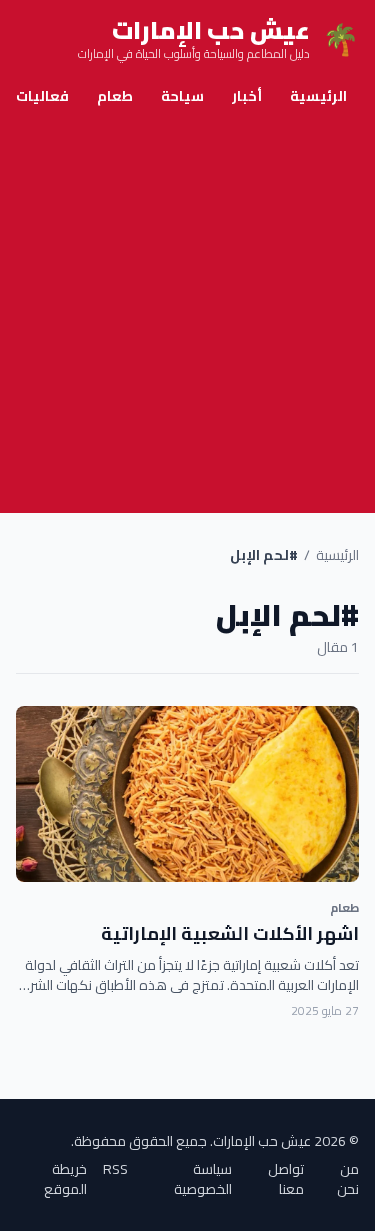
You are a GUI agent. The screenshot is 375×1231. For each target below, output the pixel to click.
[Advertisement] (187, 315)
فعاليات (42, 96)
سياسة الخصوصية (203, 1179)
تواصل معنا (286, 1179)
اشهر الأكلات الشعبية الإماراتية (230, 933)
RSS (115, 1170)
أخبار (247, 96)
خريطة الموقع (65, 1179)
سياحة (182, 96)
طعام (115, 96)
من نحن (348, 1179)
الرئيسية (318, 96)
